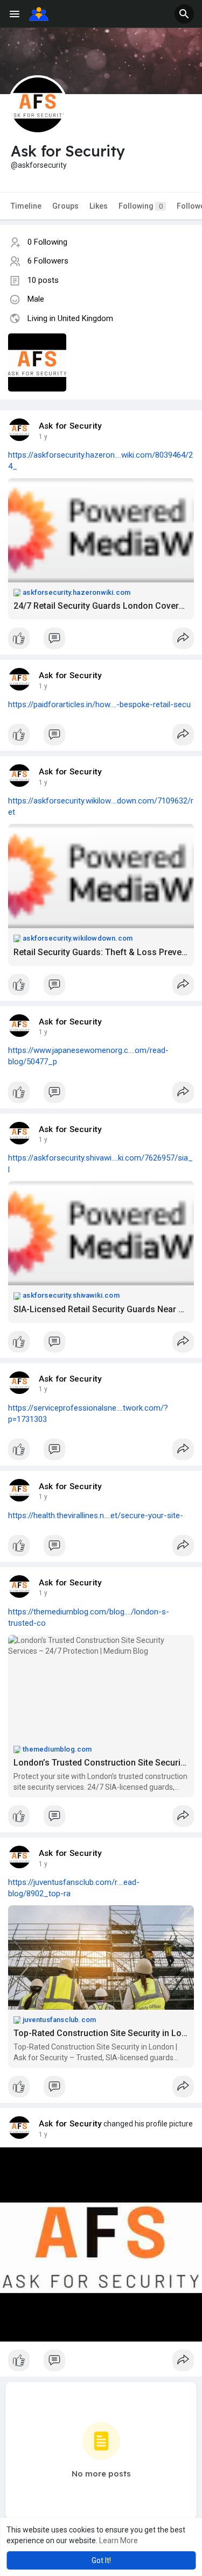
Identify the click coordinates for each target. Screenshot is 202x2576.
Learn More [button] (119, 2541)
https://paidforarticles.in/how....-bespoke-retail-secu (99, 705)
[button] (184, 14)
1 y (43, 437)
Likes (99, 206)
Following (141, 206)
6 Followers (48, 261)
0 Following (47, 242)
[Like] (101, 641)
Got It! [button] (101, 2560)
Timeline (26, 206)
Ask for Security (70, 426)
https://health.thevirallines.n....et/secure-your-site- (96, 1515)
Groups (65, 206)
